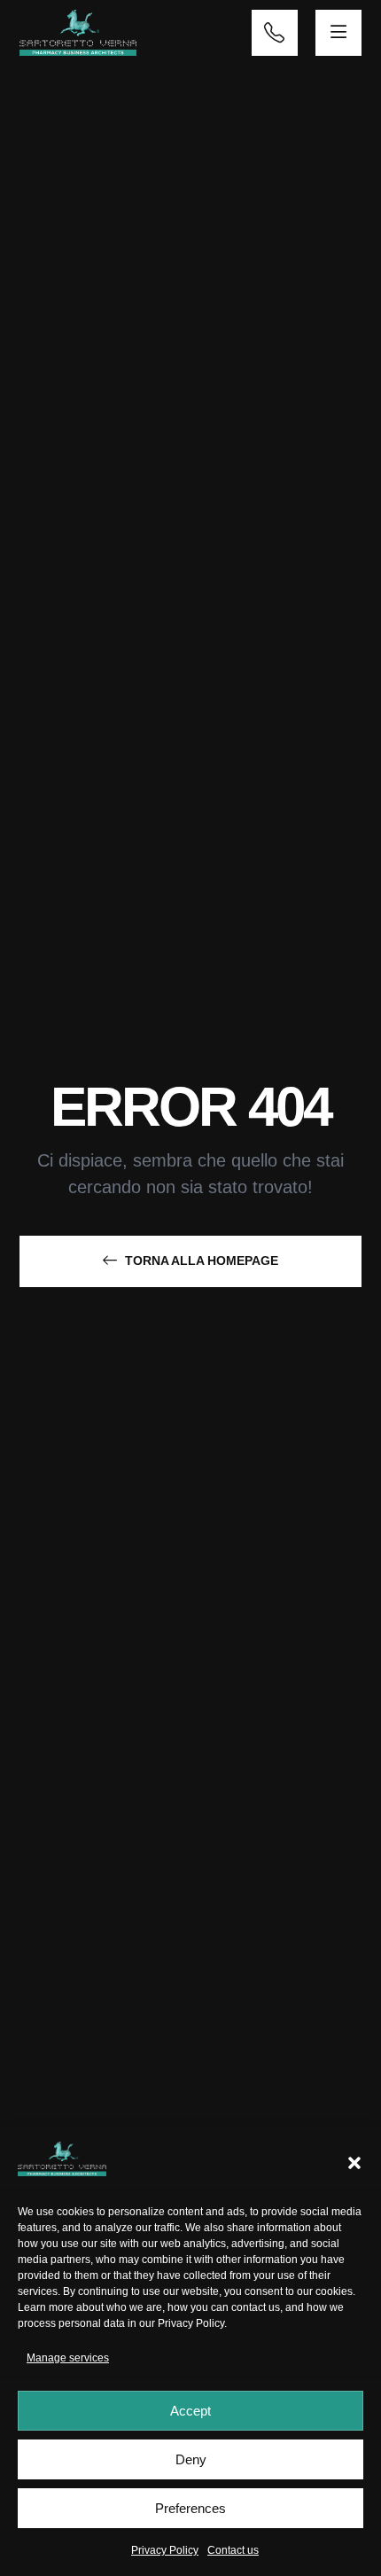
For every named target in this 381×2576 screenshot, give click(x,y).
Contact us (233, 2550)
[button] (354, 2163)
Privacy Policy (191, 2323)
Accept (190, 2411)
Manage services (68, 2358)
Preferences (190, 2508)
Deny (191, 2459)
